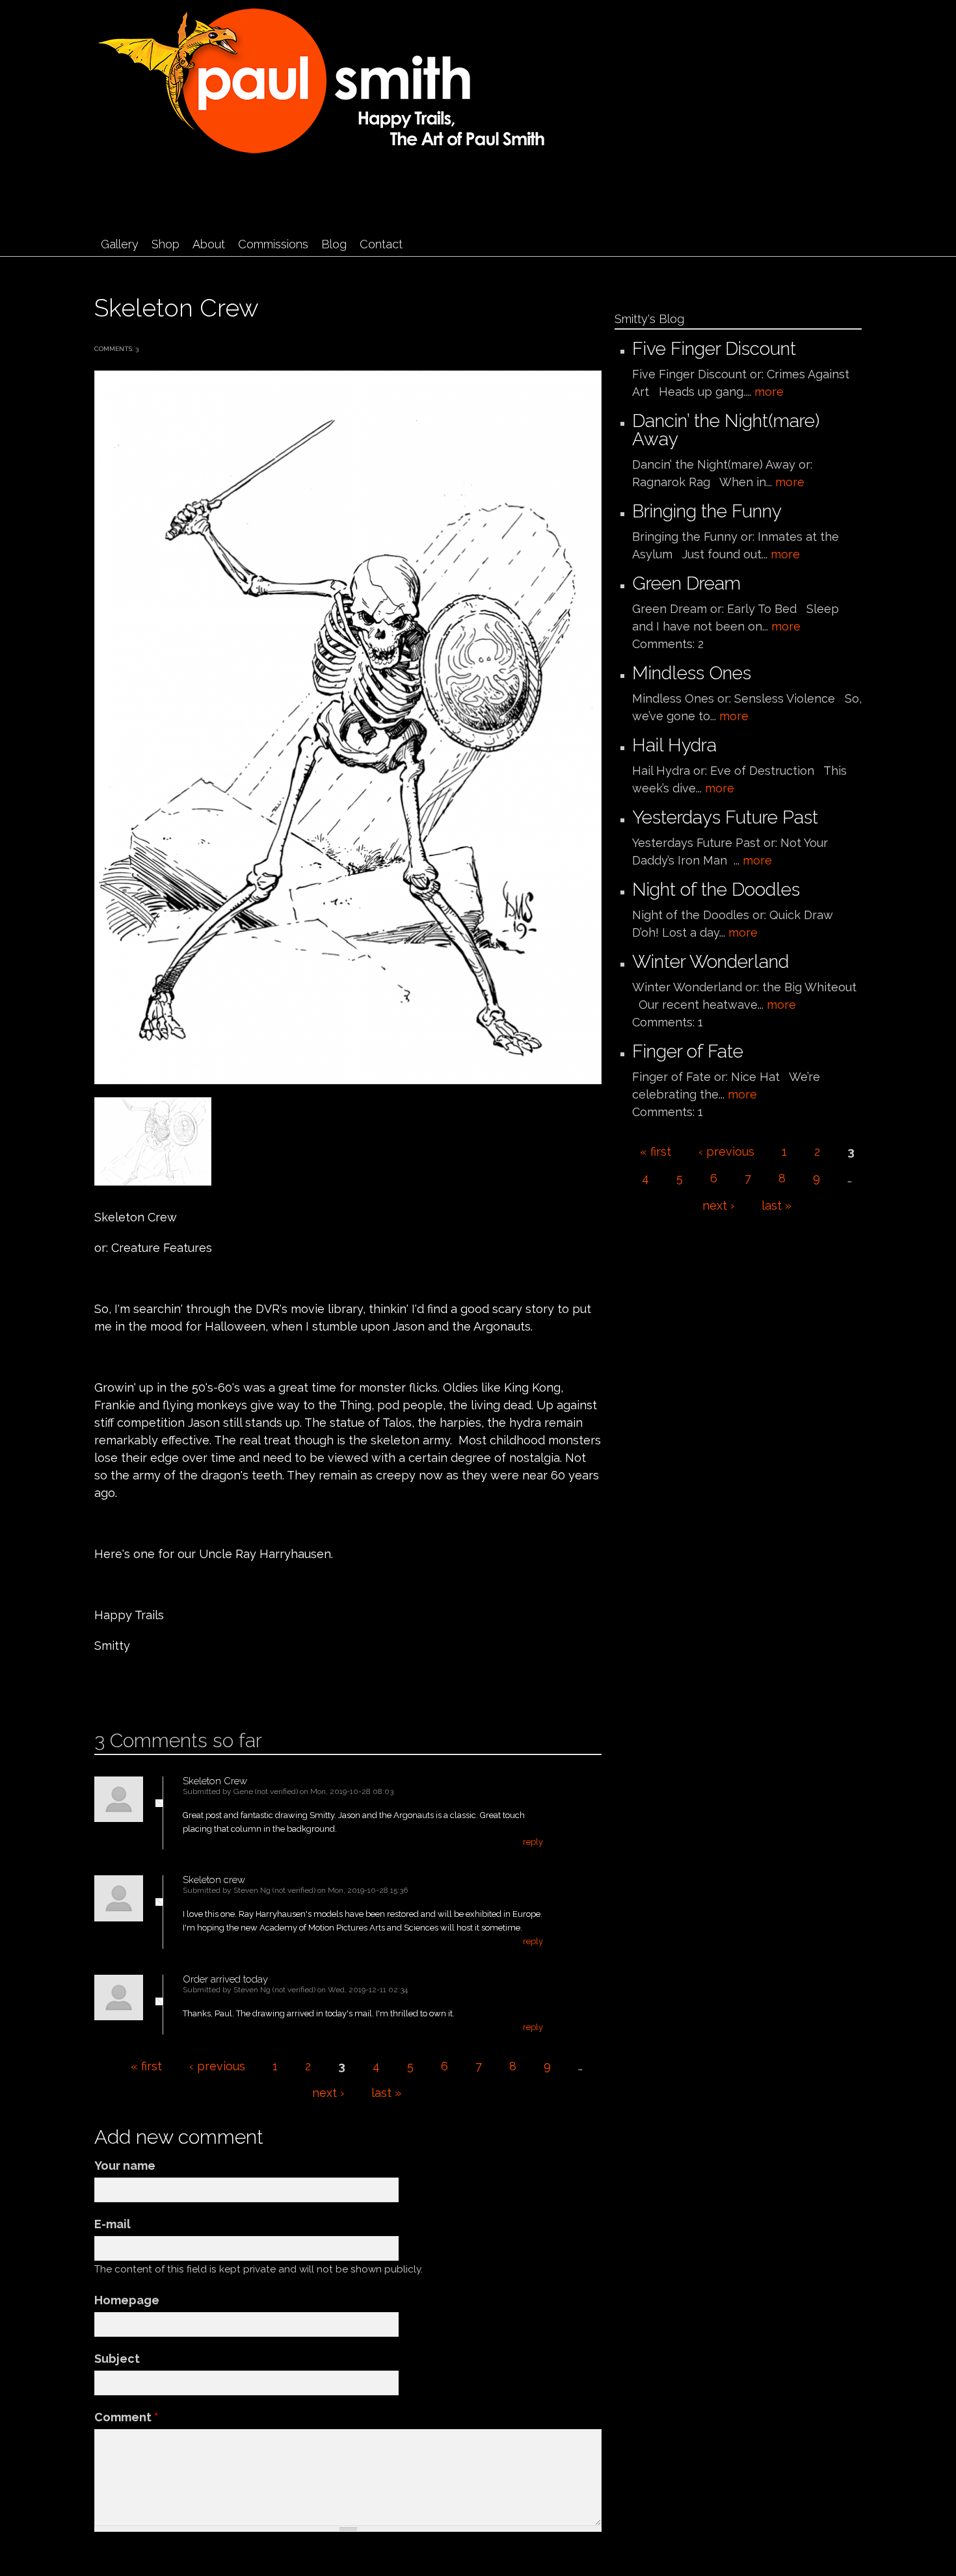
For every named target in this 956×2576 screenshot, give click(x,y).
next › (328, 2093)
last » (386, 2093)
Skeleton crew (214, 1880)
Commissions (273, 244)
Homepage (127, 2300)
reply (533, 1842)
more (769, 392)
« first (146, 2066)
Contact (381, 244)
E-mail (113, 2224)
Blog (334, 244)
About (209, 244)
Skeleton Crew (215, 1781)
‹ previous (217, 2066)
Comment (126, 2417)
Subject (117, 2359)
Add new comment (133, 1687)
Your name (125, 2166)
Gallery (120, 244)
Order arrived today (225, 1979)
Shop (166, 244)
